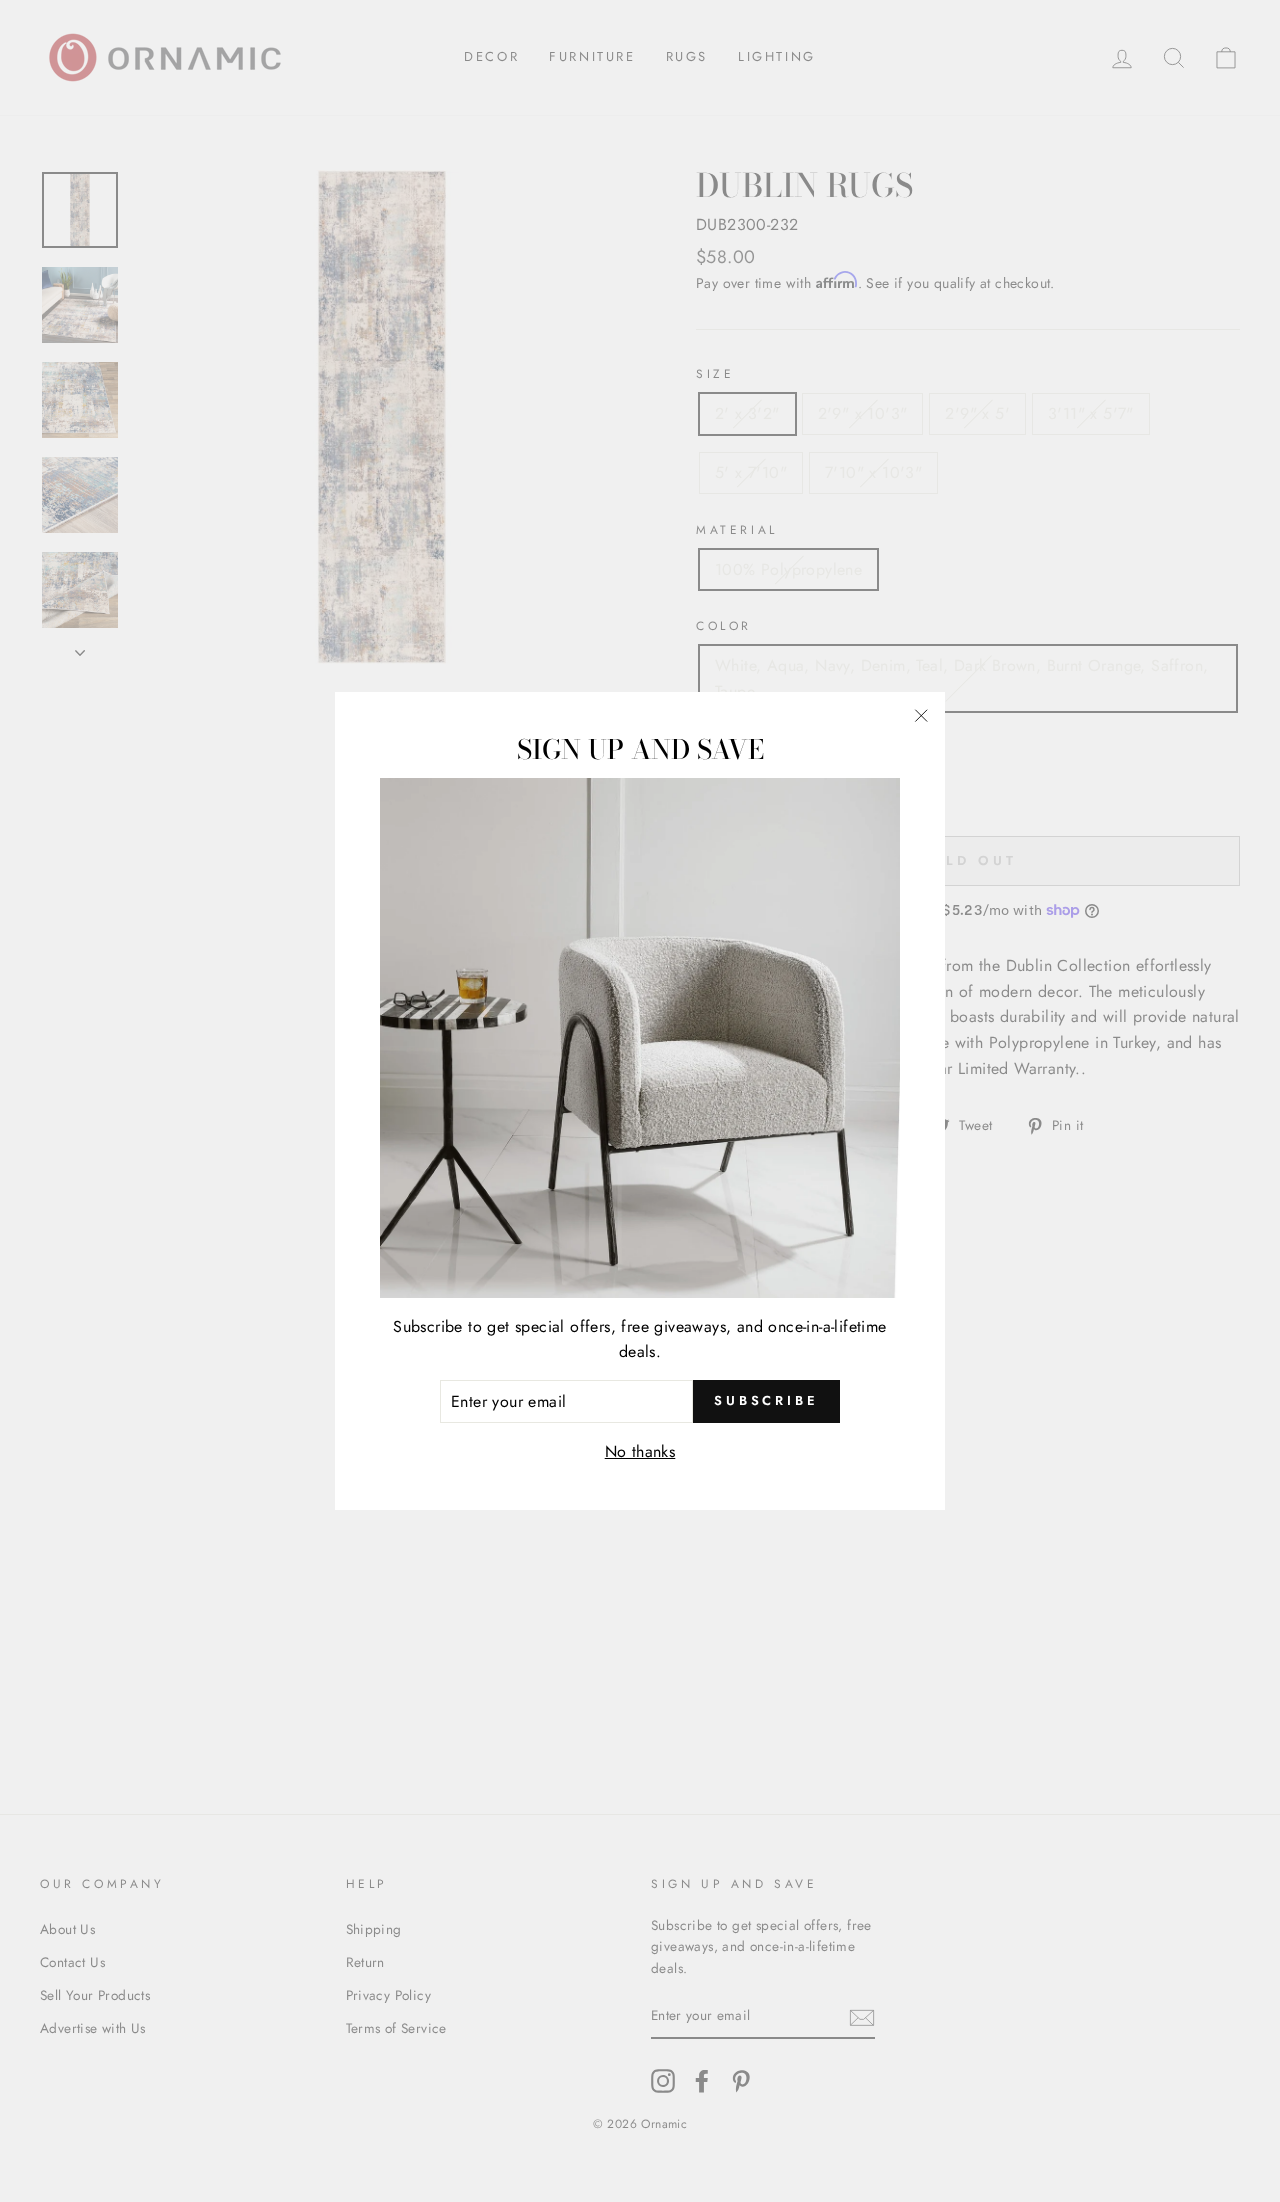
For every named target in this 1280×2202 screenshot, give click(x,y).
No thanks (640, 1451)
